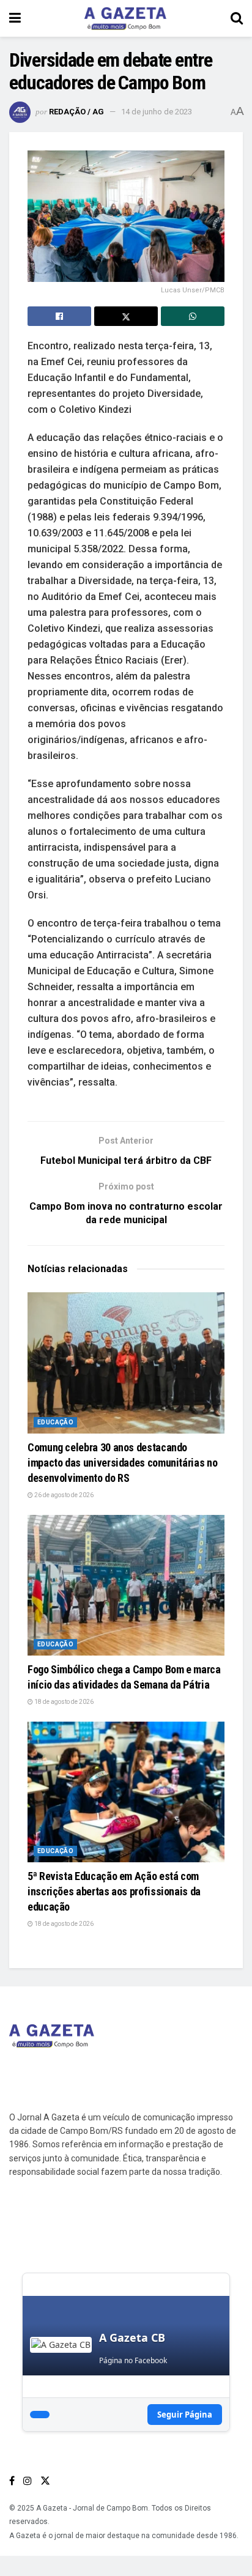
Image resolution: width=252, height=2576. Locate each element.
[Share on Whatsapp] (193, 316)
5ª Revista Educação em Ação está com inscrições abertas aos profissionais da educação (114, 1891)
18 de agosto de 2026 (63, 1702)
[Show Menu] (15, 18)
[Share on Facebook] (59, 316)
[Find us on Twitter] (45, 2481)
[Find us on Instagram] (28, 2481)
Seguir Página (185, 2415)
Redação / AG (76, 112)
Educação (55, 1422)
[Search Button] (237, 18)
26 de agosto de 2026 (63, 1495)
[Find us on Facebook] (12, 2481)
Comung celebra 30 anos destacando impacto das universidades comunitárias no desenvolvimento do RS (122, 1463)
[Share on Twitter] (126, 316)
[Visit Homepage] (125, 18)
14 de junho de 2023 (157, 112)
